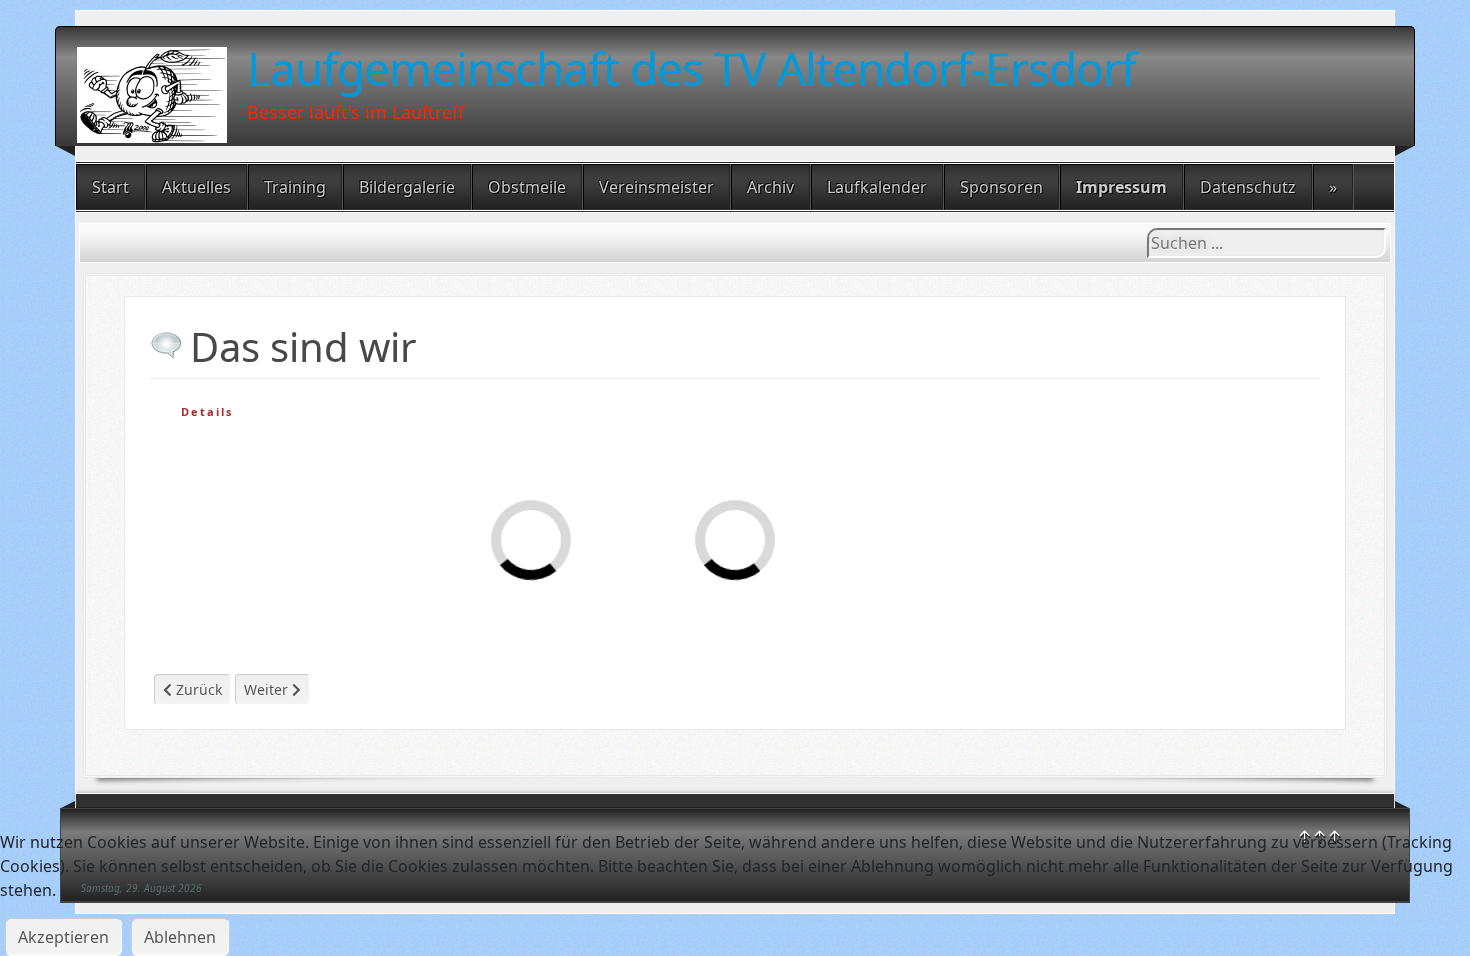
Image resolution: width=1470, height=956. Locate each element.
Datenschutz (1248, 187)
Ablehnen (180, 937)
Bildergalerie (407, 187)
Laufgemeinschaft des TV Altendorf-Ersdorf (691, 68)
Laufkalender (877, 187)
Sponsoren (1001, 187)
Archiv (770, 187)
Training (295, 187)
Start (110, 187)
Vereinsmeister (656, 187)
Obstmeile (527, 187)
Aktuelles (196, 187)
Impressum (1121, 187)
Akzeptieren (63, 937)
